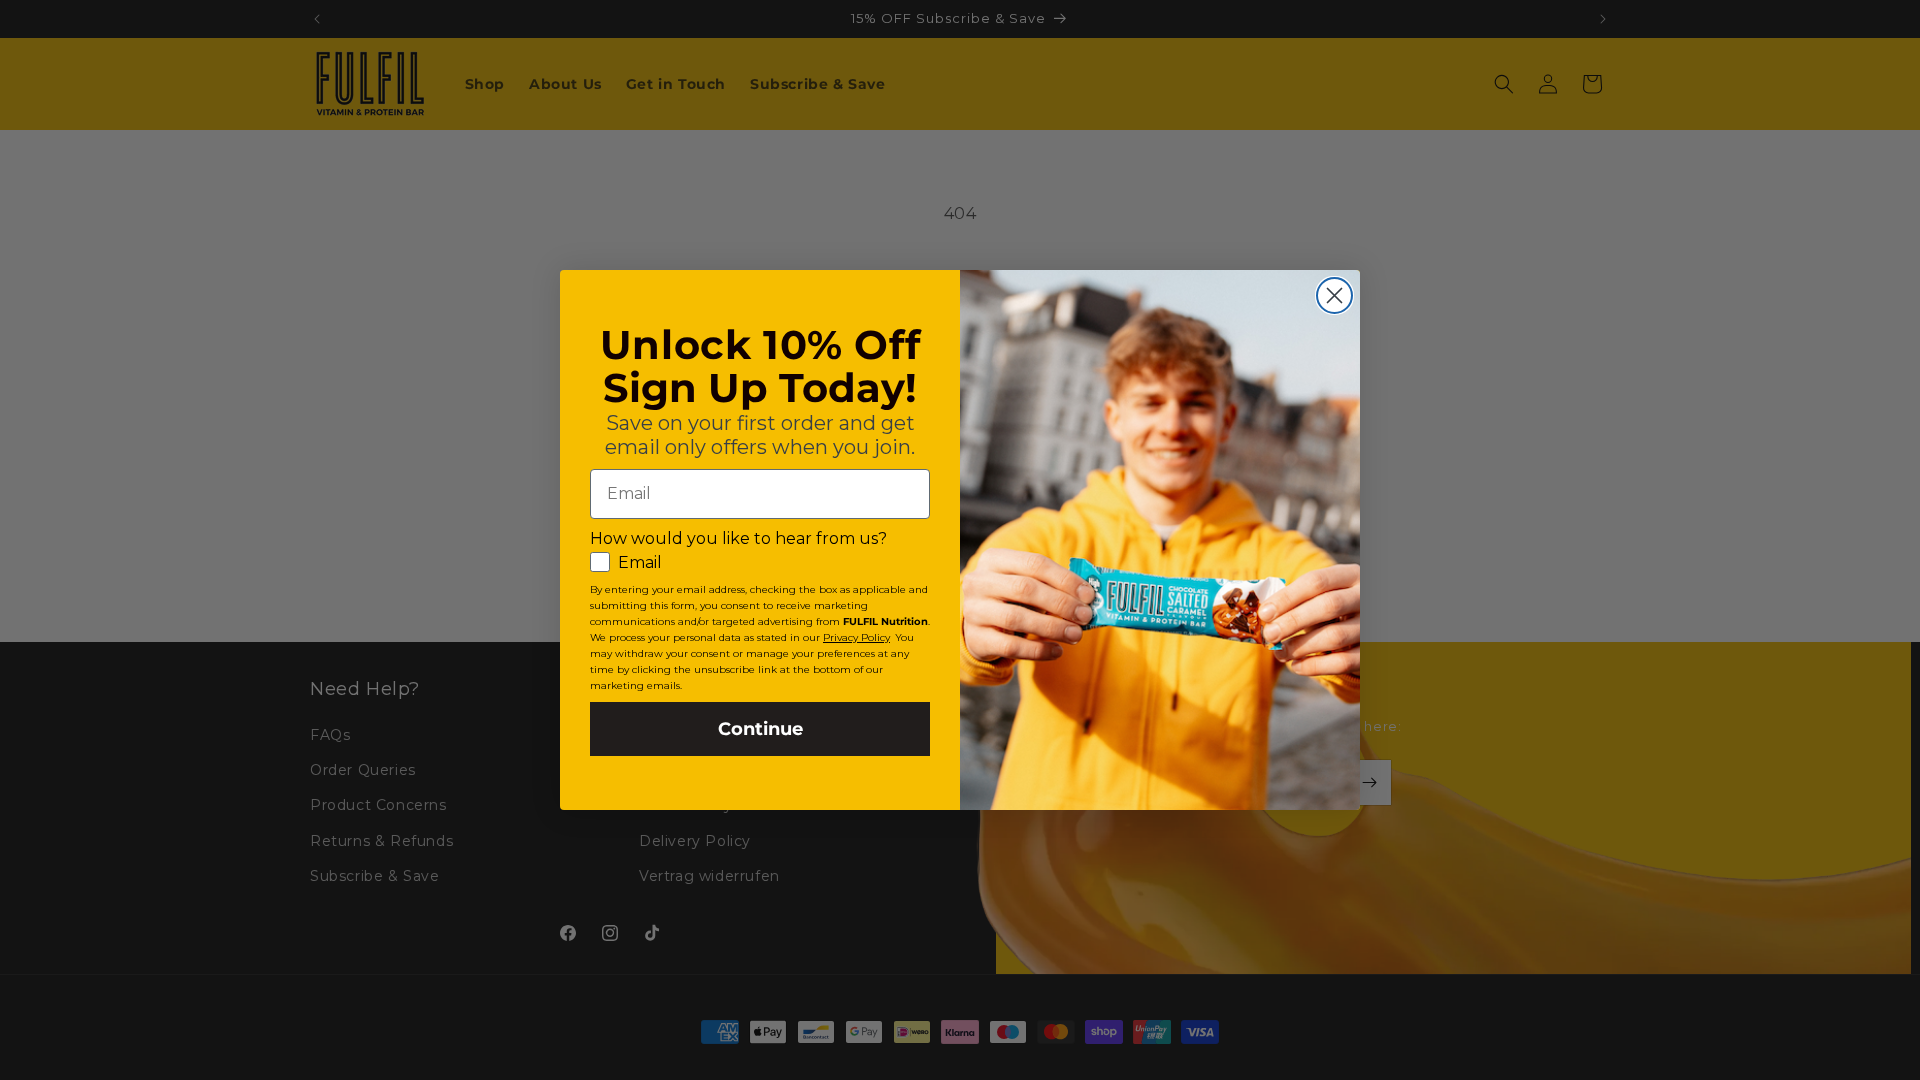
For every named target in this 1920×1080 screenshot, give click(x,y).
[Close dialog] (1334, 295)
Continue (760, 729)
